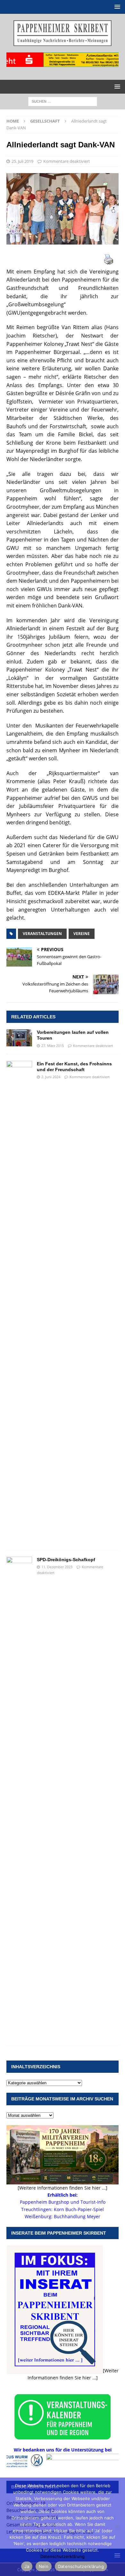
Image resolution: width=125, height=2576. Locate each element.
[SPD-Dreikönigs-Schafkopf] (19, 1798)
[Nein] (117, 2527)
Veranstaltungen (42, 934)
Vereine (82, 934)
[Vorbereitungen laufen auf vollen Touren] (19, 1038)
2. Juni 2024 (51, 1077)
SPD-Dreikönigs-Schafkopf (66, 1560)
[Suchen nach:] (63, 101)
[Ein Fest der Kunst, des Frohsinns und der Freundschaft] (19, 1302)
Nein (44, 2566)
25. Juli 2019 (22, 161)
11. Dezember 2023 (57, 1567)
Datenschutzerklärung (63, 2556)
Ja (27, 2566)
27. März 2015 (53, 1046)
